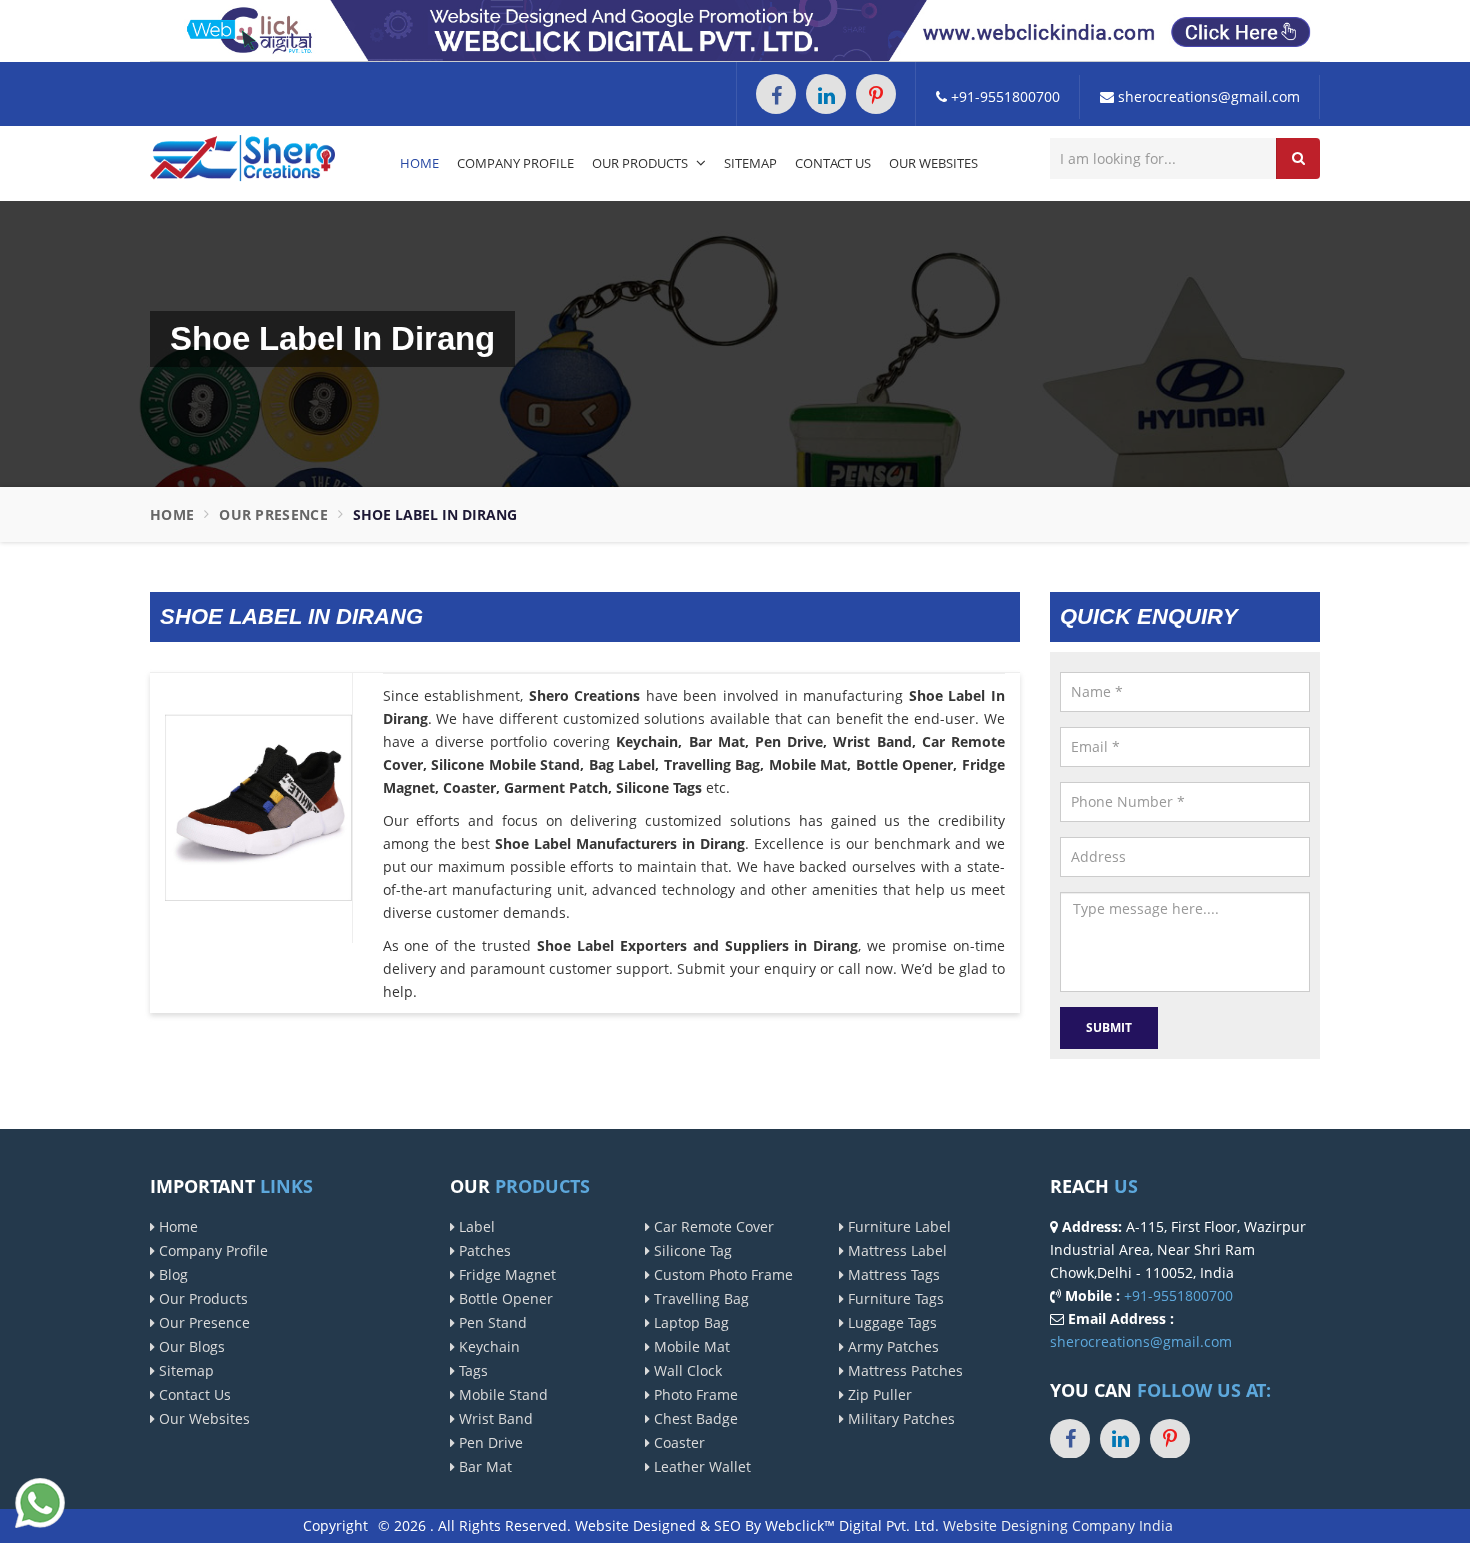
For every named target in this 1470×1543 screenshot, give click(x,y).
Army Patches (891, 1346)
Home (419, 163)
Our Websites (933, 163)
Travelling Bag (699, 1298)
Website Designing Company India (1058, 1525)
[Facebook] (776, 94)
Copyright (335, 1525)
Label (475, 1226)
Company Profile (515, 163)
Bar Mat (483, 1466)
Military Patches (899, 1418)
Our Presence (273, 514)
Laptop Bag (689, 1322)
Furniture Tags (894, 1298)
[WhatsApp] (40, 1500)
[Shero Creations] (242, 156)
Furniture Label (897, 1226)
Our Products (641, 163)
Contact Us (833, 163)
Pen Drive (489, 1442)
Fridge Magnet (505, 1274)
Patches (483, 1250)
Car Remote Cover (712, 1226)
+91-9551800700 (1003, 96)
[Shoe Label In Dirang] (258, 806)
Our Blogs (190, 1346)
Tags (471, 1370)
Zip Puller (878, 1394)
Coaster (677, 1442)
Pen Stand (491, 1322)
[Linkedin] (826, 94)
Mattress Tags (892, 1274)
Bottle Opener (504, 1298)
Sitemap (750, 163)
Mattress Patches (903, 1370)
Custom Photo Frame (721, 1274)
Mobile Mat (690, 1346)
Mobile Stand (501, 1394)
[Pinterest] (876, 94)
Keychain (487, 1346)
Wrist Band (494, 1418)
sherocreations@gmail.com (1207, 96)
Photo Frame (694, 1394)
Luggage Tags (890, 1322)
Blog (171, 1274)
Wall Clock (686, 1370)
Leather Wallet (700, 1466)
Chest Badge (694, 1418)
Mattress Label (895, 1250)
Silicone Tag (691, 1250)
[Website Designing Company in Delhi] (735, 29)
